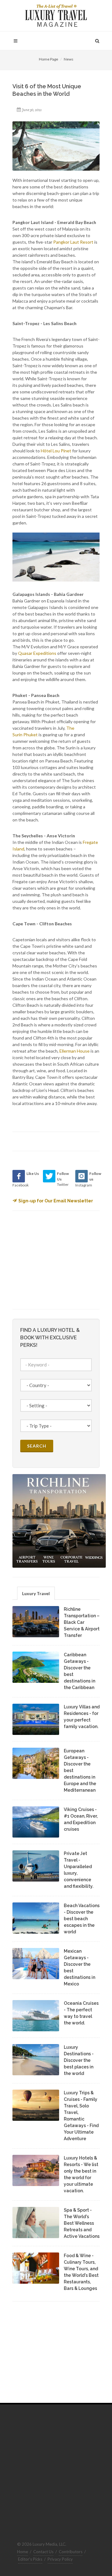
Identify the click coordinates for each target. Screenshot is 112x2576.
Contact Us (43, 2552)
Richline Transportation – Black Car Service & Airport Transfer (82, 1622)
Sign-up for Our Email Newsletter (56, 1201)
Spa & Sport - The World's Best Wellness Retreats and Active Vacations (82, 2223)
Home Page (49, 59)
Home (23, 2552)
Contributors (71, 2552)
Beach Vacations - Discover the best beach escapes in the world (82, 1919)
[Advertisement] (59, 1259)
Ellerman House (75, 1051)
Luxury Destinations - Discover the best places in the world (79, 2060)
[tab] (36, 1593)
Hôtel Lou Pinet (56, 451)
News (69, 59)
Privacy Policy (60, 2559)
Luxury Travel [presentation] (36, 1593)
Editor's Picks (30, 2559)
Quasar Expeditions (37, 653)
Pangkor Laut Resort (73, 242)
